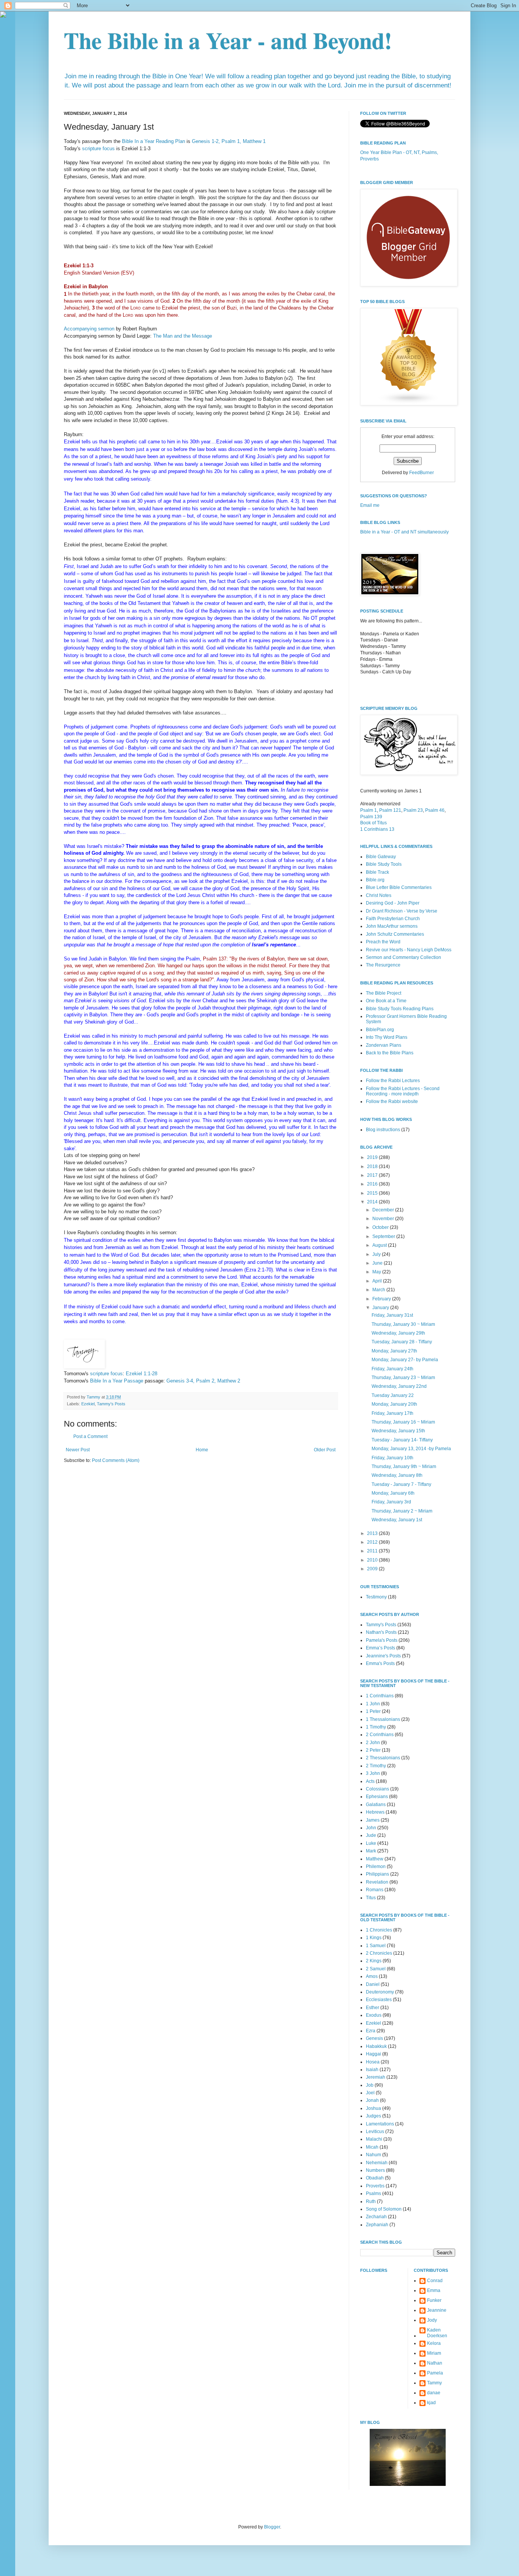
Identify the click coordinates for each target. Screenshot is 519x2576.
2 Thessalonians (383, 1758)
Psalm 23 (413, 810)
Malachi (374, 2139)
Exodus (374, 2015)
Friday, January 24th (392, 1369)
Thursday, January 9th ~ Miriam (404, 1467)
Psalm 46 (435, 810)
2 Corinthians (380, 1735)
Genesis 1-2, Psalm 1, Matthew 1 (229, 141)
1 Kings (374, 1938)
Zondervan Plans (384, 1045)
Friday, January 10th (392, 1458)
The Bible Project (384, 993)
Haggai (373, 2054)
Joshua (373, 2108)
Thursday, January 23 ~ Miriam (403, 1378)
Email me (370, 505)
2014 (373, 1202)
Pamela (435, 2373)
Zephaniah (377, 2225)
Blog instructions (383, 1130)
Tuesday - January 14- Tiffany (402, 1440)
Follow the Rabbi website (392, 1102)
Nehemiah (377, 2163)
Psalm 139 (371, 817)
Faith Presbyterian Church (393, 919)
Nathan (435, 2363)
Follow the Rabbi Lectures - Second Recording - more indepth (403, 1091)
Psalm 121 (390, 810)
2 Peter (373, 1750)
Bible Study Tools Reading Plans (400, 1009)
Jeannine (437, 2310)
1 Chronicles (379, 1930)
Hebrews (375, 1812)
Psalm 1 (369, 810)
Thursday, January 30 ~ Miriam (403, 1324)
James (373, 1820)
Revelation (377, 1882)
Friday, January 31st (392, 1315)
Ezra (371, 2031)
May (377, 1272)
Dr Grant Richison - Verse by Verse (402, 911)
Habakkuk (376, 2046)
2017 (373, 1175)
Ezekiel (88, 1404)
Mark (371, 1851)
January (381, 1308)
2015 (373, 1193)
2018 (373, 1167)
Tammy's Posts (111, 1404)
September (384, 1236)
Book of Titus (373, 823)
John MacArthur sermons (392, 926)
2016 (373, 1184)
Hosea (373, 2062)
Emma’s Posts (381, 1648)
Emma (434, 2290)
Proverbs (375, 2186)
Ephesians (377, 1797)
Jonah (372, 2100)
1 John (373, 1704)
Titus (371, 1898)
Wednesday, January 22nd (399, 1386)
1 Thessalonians (383, 1719)
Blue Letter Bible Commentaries (399, 887)
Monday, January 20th (394, 1404)
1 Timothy (376, 1727)
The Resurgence (383, 965)
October (381, 1227)
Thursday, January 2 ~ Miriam (402, 1511)
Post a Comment (90, 1436)
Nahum (373, 2155)
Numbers (375, 2170)
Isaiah (372, 2070)
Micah (372, 2147)
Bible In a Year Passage (117, 1381)
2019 (373, 1157)
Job (370, 2085)
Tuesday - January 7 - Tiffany (401, 1484)
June (378, 1263)
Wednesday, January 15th (398, 1431)
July (377, 1254)
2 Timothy (376, 1766)
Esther (373, 2008)
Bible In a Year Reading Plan (153, 141)
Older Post (325, 1450)
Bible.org (375, 880)
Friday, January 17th (392, 1413)
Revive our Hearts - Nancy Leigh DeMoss (409, 950)
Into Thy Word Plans (387, 1037)
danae (434, 2393)
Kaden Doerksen (437, 2333)
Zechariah (376, 2217)
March (379, 1290)
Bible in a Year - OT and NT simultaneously (404, 532)
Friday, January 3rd (391, 1502)
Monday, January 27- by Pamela (405, 1360)
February (382, 1299)
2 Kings (374, 1961)
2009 (373, 1569)
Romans (375, 1890)
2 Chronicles (379, 1953)
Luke (371, 1843)
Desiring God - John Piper (393, 903)
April (378, 1281)
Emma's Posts (380, 1663)
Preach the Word (383, 942)
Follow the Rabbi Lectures (393, 1081)
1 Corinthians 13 (377, 829)
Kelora (434, 2343)
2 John (373, 1743)
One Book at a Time (386, 1001)
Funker (434, 2300)
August (380, 1245)
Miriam (434, 2353)
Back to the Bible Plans (390, 1053)
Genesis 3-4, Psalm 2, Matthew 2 (203, 1381)
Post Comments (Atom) (116, 1460)
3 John (373, 1773)
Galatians (376, 1805)
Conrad (435, 2281)
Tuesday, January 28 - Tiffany (402, 1342)
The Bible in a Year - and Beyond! (228, 40)
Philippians (377, 1874)
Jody (432, 2320)
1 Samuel (376, 1946)
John (371, 1828)
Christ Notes (379, 895)
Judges (373, 2116)
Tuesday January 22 (393, 1395)
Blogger (272, 2527)
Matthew (375, 1859)
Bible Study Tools (384, 864)
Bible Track (377, 872)
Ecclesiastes (379, 2000)
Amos (372, 1976)
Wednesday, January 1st (397, 1520)
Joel (370, 2093)
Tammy (434, 2383)
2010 (373, 1560)
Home (202, 1450)
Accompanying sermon (89, 329)
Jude (371, 1835)
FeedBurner (422, 473)
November (384, 1219)
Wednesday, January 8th (397, 1475)
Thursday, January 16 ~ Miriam (403, 1422)
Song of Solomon (384, 2209)
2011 (373, 1551)
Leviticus (375, 2132)
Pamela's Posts (382, 1640)
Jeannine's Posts (383, 1656)
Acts (370, 1781)
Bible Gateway (381, 857)
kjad (431, 2403)
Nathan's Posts (381, 1632)
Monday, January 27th (394, 1351)
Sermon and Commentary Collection (403, 957)
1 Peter (373, 1711)
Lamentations (380, 2124)
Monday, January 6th (393, 1493)
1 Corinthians (380, 1696)
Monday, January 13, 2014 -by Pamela (411, 1449)
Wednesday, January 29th (398, 1333)
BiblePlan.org (380, 1030)
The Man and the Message (183, 336)
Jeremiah (376, 2077)
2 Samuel (376, 1969)
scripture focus (98, 148)
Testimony (376, 1597)
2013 (373, 1533)
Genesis (374, 2038)
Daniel (373, 1984)
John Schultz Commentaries (395, 934)
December (384, 1210)
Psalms (373, 2193)
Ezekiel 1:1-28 (142, 1374)
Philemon (376, 1867)
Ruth (371, 2201)
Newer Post (78, 1450)
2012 (373, 1542)
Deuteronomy (380, 1992)
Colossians (377, 1789)
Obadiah (375, 2178)
